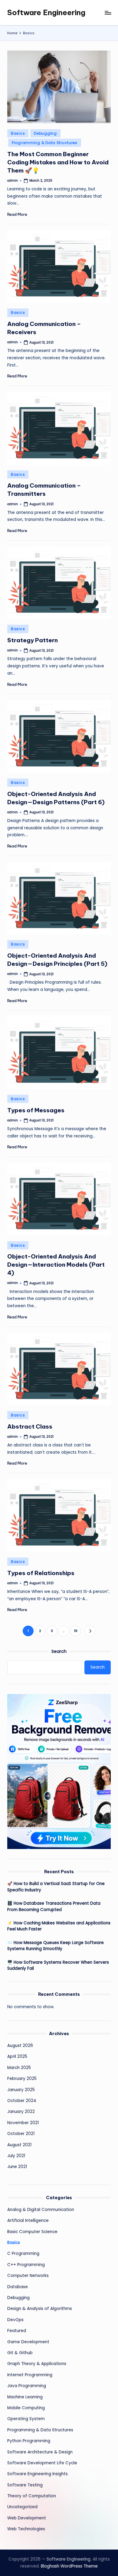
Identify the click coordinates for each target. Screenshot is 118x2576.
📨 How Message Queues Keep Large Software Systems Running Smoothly (56, 1946)
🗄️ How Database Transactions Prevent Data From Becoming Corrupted (54, 1906)
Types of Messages (36, 1110)
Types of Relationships (41, 1573)
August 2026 (20, 2046)
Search (59, 1651)
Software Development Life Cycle (42, 2463)
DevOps (15, 2320)
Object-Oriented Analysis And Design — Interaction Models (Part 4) (56, 1265)
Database (18, 2287)
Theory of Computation (32, 2496)
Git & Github (20, 2353)
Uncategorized (22, 2507)
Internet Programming (30, 2375)
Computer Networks (28, 2276)
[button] (90, 1631)
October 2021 (21, 2134)
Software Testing (25, 2485)
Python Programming (29, 2441)
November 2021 (23, 2123)
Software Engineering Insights (38, 2474)
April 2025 (17, 2056)
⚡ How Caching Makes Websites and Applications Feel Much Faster (59, 1926)
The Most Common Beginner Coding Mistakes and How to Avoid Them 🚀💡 (58, 162)
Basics (18, 133)
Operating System (26, 2419)
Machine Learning (25, 2397)
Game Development (28, 2342)
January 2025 (21, 2090)
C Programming (23, 2254)
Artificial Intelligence (28, 2221)
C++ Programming (26, 2265)
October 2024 (22, 2101)
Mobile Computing (26, 2408)
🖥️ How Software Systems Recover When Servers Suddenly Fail (58, 1965)
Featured (17, 2331)
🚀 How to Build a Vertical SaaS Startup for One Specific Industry (56, 1887)
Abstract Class (30, 1426)
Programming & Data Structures (45, 143)
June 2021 (17, 2167)
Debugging (45, 133)
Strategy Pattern (33, 640)
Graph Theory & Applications (37, 2364)
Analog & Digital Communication (41, 2210)
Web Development (27, 2518)
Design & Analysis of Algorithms (40, 2309)
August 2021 (19, 2145)
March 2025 (19, 2068)
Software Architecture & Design (40, 2452)
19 (76, 1631)
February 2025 (22, 2079)
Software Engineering (46, 12)
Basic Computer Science (32, 2232)
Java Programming (27, 2386)
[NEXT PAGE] (90, 1631)
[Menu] (108, 13)
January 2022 (21, 2112)
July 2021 (16, 2156)
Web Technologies (26, 2529)
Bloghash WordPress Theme (69, 2566)
